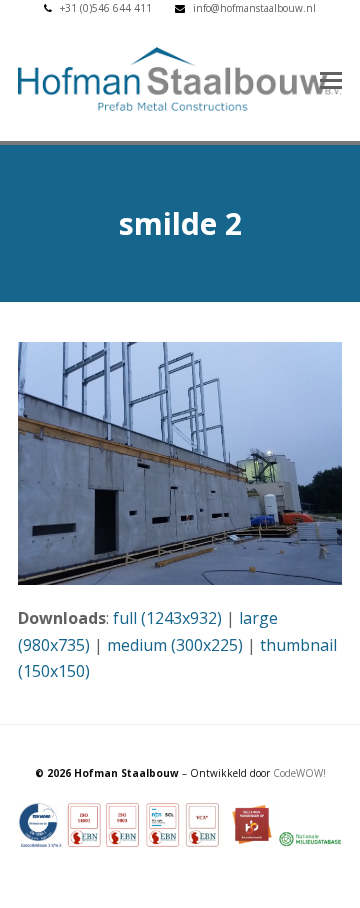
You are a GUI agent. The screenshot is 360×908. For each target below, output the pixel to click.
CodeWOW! (299, 773)
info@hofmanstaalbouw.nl (254, 8)
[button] (331, 79)
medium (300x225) (175, 645)
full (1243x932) (167, 618)
